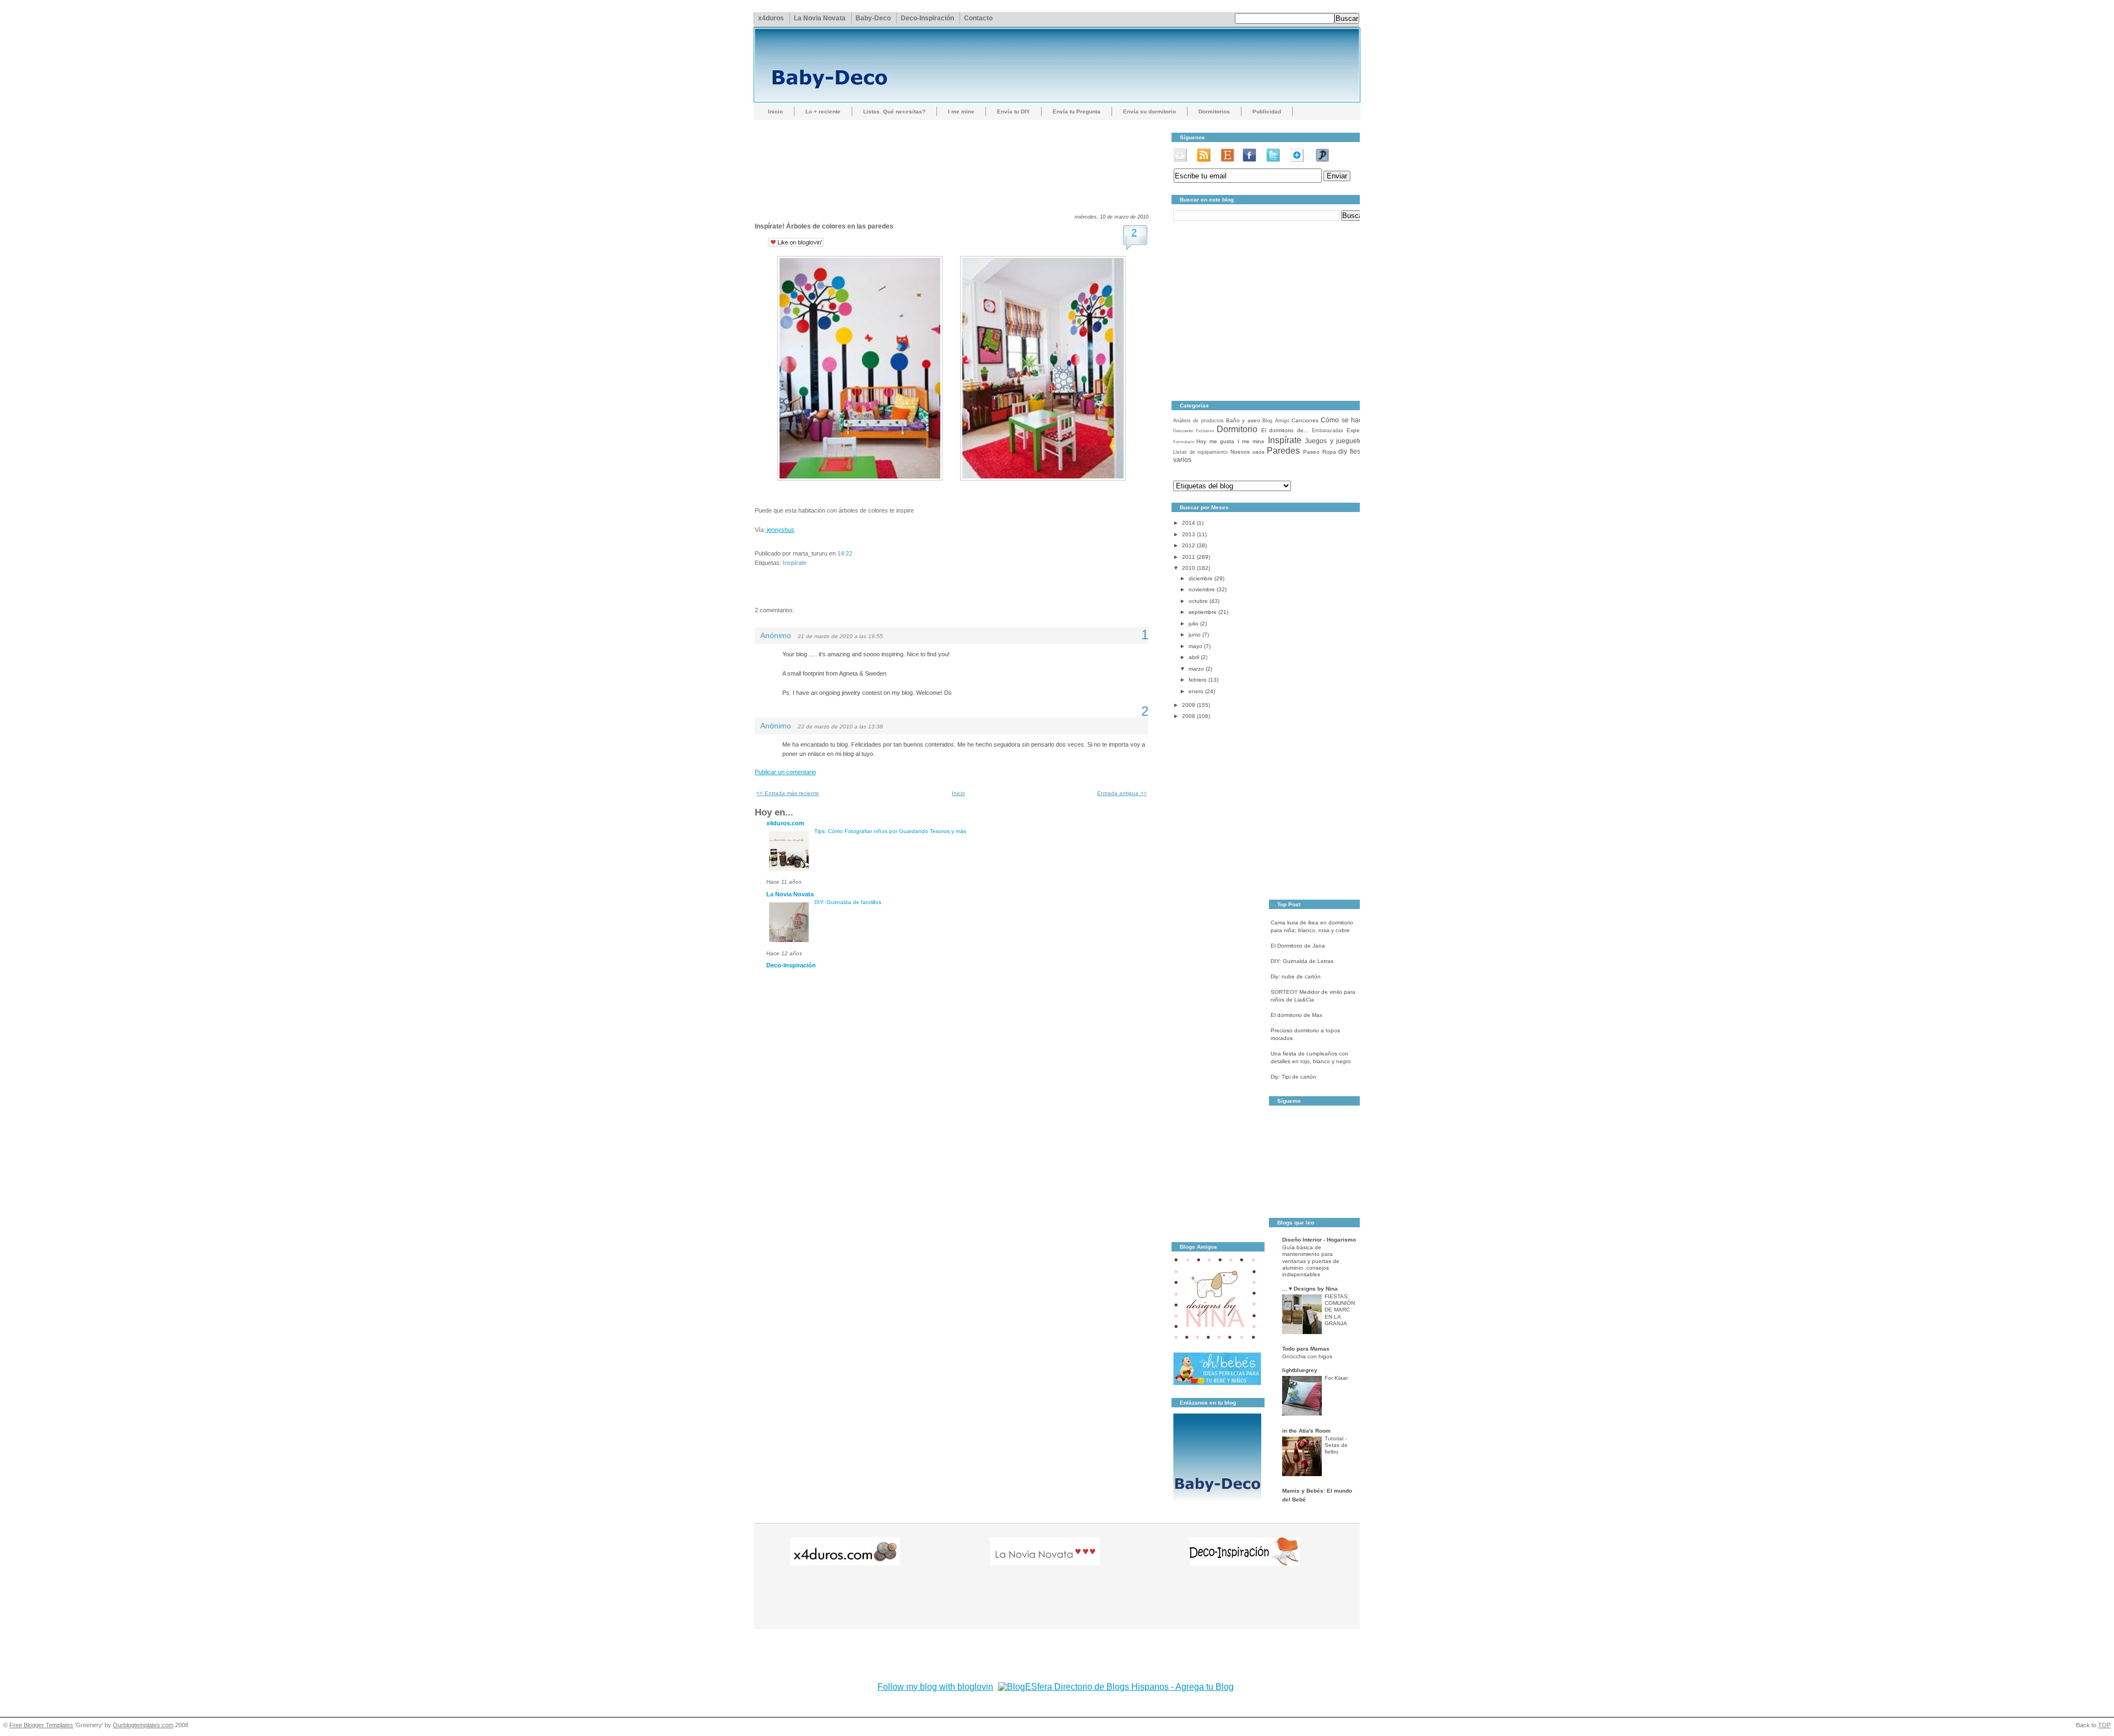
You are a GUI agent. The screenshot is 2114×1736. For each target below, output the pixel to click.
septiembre (1203, 612)
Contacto (978, 18)
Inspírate (795, 563)
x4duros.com (785, 823)
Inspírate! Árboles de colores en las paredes (824, 226)
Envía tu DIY (1014, 111)
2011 (1189, 557)
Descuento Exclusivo (1194, 431)
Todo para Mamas (1306, 1349)
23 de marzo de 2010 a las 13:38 (840, 726)
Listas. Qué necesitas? (894, 111)
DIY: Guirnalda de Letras (1302, 961)
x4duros (771, 18)
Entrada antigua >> (1122, 793)
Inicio (775, 111)
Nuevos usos (1247, 452)
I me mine (961, 111)
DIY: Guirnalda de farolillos (848, 902)
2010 (1189, 568)
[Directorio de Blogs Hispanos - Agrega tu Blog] (1116, 1687)
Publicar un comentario (785, 772)
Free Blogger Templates (41, 1725)
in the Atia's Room (1306, 1431)
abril (1194, 657)
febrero (1198, 680)
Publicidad (1267, 111)
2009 (1189, 705)
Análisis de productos (1198, 421)
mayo (1195, 646)
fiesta (1358, 451)
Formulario (1184, 442)
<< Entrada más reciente (788, 793)
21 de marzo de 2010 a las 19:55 (840, 636)
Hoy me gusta (1215, 441)
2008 (1189, 716)
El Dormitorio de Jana (1298, 946)
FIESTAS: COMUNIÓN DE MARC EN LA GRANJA (1340, 1310)
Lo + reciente (823, 111)
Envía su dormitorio (1149, 111)
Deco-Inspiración (927, 18)
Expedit (1356, 430)
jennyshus (780, 530)
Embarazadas (1328, 431)
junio (1195, 635)
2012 (1189, 545)
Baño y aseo (1243, 420)
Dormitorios (1214, 111)
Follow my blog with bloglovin (935, 1687)
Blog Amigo (1276, 421)
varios (1182, 460)
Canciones (1305, 420)
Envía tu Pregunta (1077, 111)
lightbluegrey (1300, 1370)
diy (1343, 451)
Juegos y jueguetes (1335, 441)
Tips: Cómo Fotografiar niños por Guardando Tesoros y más (890, 831)
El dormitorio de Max (1296, 1015)
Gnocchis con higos (1307, 1356)
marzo (1196, 669)
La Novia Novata (820, 18)
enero (1196, 691)
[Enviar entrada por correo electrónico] (855, 553)
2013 (1189, 534)
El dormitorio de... (1285, 430)
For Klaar (1336, 1378)
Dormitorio (1237, 429)
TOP (2104, 1725)
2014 (1189, 523)
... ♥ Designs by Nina (1310, 1289)
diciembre (1201, 578)
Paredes (1283, 451)
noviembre (1202, 589)
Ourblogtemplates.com (143, 1725)
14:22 (845, 553)
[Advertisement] (955, 157)
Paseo (1311, 452)
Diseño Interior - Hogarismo (1319, 1240)
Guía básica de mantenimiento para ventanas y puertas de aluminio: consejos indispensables (1311, 1261)
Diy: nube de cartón (1296, 976)
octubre (1198, 601)
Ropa (1329, 452)
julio (1194, 624)
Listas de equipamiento (1200, 452)
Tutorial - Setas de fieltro (1336, 1445)
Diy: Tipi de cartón (1293, 1077)
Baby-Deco (873, 18)
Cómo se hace (1343, 420)
